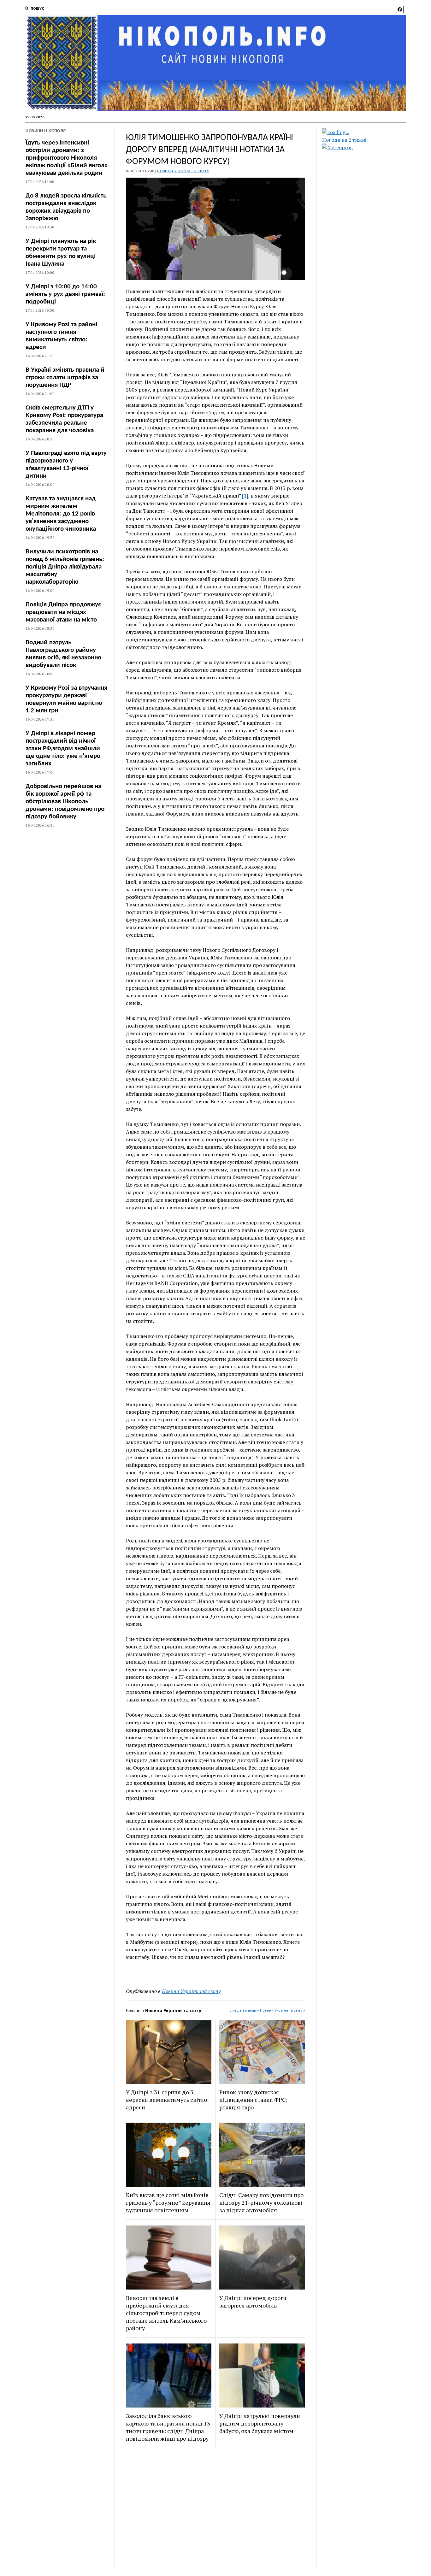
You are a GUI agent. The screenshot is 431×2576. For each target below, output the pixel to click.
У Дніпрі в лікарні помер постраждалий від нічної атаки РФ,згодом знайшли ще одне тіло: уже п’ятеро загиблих (63, 749)
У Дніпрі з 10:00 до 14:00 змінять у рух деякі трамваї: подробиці (65, 294)
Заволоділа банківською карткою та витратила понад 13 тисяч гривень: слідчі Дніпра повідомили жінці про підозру (168, 2427)
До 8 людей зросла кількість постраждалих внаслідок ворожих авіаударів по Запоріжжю (66, 207)
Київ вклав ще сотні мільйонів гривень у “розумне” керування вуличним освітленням (168, 2202)
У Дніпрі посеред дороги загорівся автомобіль (253, 2302)
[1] (245, 496)
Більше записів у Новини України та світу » (267, 2010)
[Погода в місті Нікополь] (369, 132)
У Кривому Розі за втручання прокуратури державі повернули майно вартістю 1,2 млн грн (66, 699)
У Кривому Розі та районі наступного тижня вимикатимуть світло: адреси (61, 336)
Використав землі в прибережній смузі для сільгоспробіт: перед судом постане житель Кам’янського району (166, 2313)
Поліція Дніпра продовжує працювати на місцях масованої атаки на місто (63, 612)
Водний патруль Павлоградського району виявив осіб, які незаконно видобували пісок (63, 654)
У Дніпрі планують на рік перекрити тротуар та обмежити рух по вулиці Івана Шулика (61, 253)
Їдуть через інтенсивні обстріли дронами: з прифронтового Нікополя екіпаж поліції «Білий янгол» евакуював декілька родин (67, 158)
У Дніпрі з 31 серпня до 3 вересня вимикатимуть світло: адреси (167, 2100)
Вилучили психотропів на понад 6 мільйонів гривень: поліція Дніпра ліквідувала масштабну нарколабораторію (65, 567)
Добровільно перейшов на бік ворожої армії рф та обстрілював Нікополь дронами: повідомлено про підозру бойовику (65, 802)
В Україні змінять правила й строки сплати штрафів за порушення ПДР (65, 377)
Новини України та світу (183, 171)
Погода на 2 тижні (344, 140)
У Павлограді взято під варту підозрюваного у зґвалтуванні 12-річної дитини (66, 465)
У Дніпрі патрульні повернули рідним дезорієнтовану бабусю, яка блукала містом (260, 2423)
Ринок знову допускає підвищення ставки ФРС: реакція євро (253, 2100)
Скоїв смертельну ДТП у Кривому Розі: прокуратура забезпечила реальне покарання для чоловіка (64, 419)
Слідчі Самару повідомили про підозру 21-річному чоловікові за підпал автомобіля (261, 2202)
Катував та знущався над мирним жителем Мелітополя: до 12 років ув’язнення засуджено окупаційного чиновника (61, 514)
